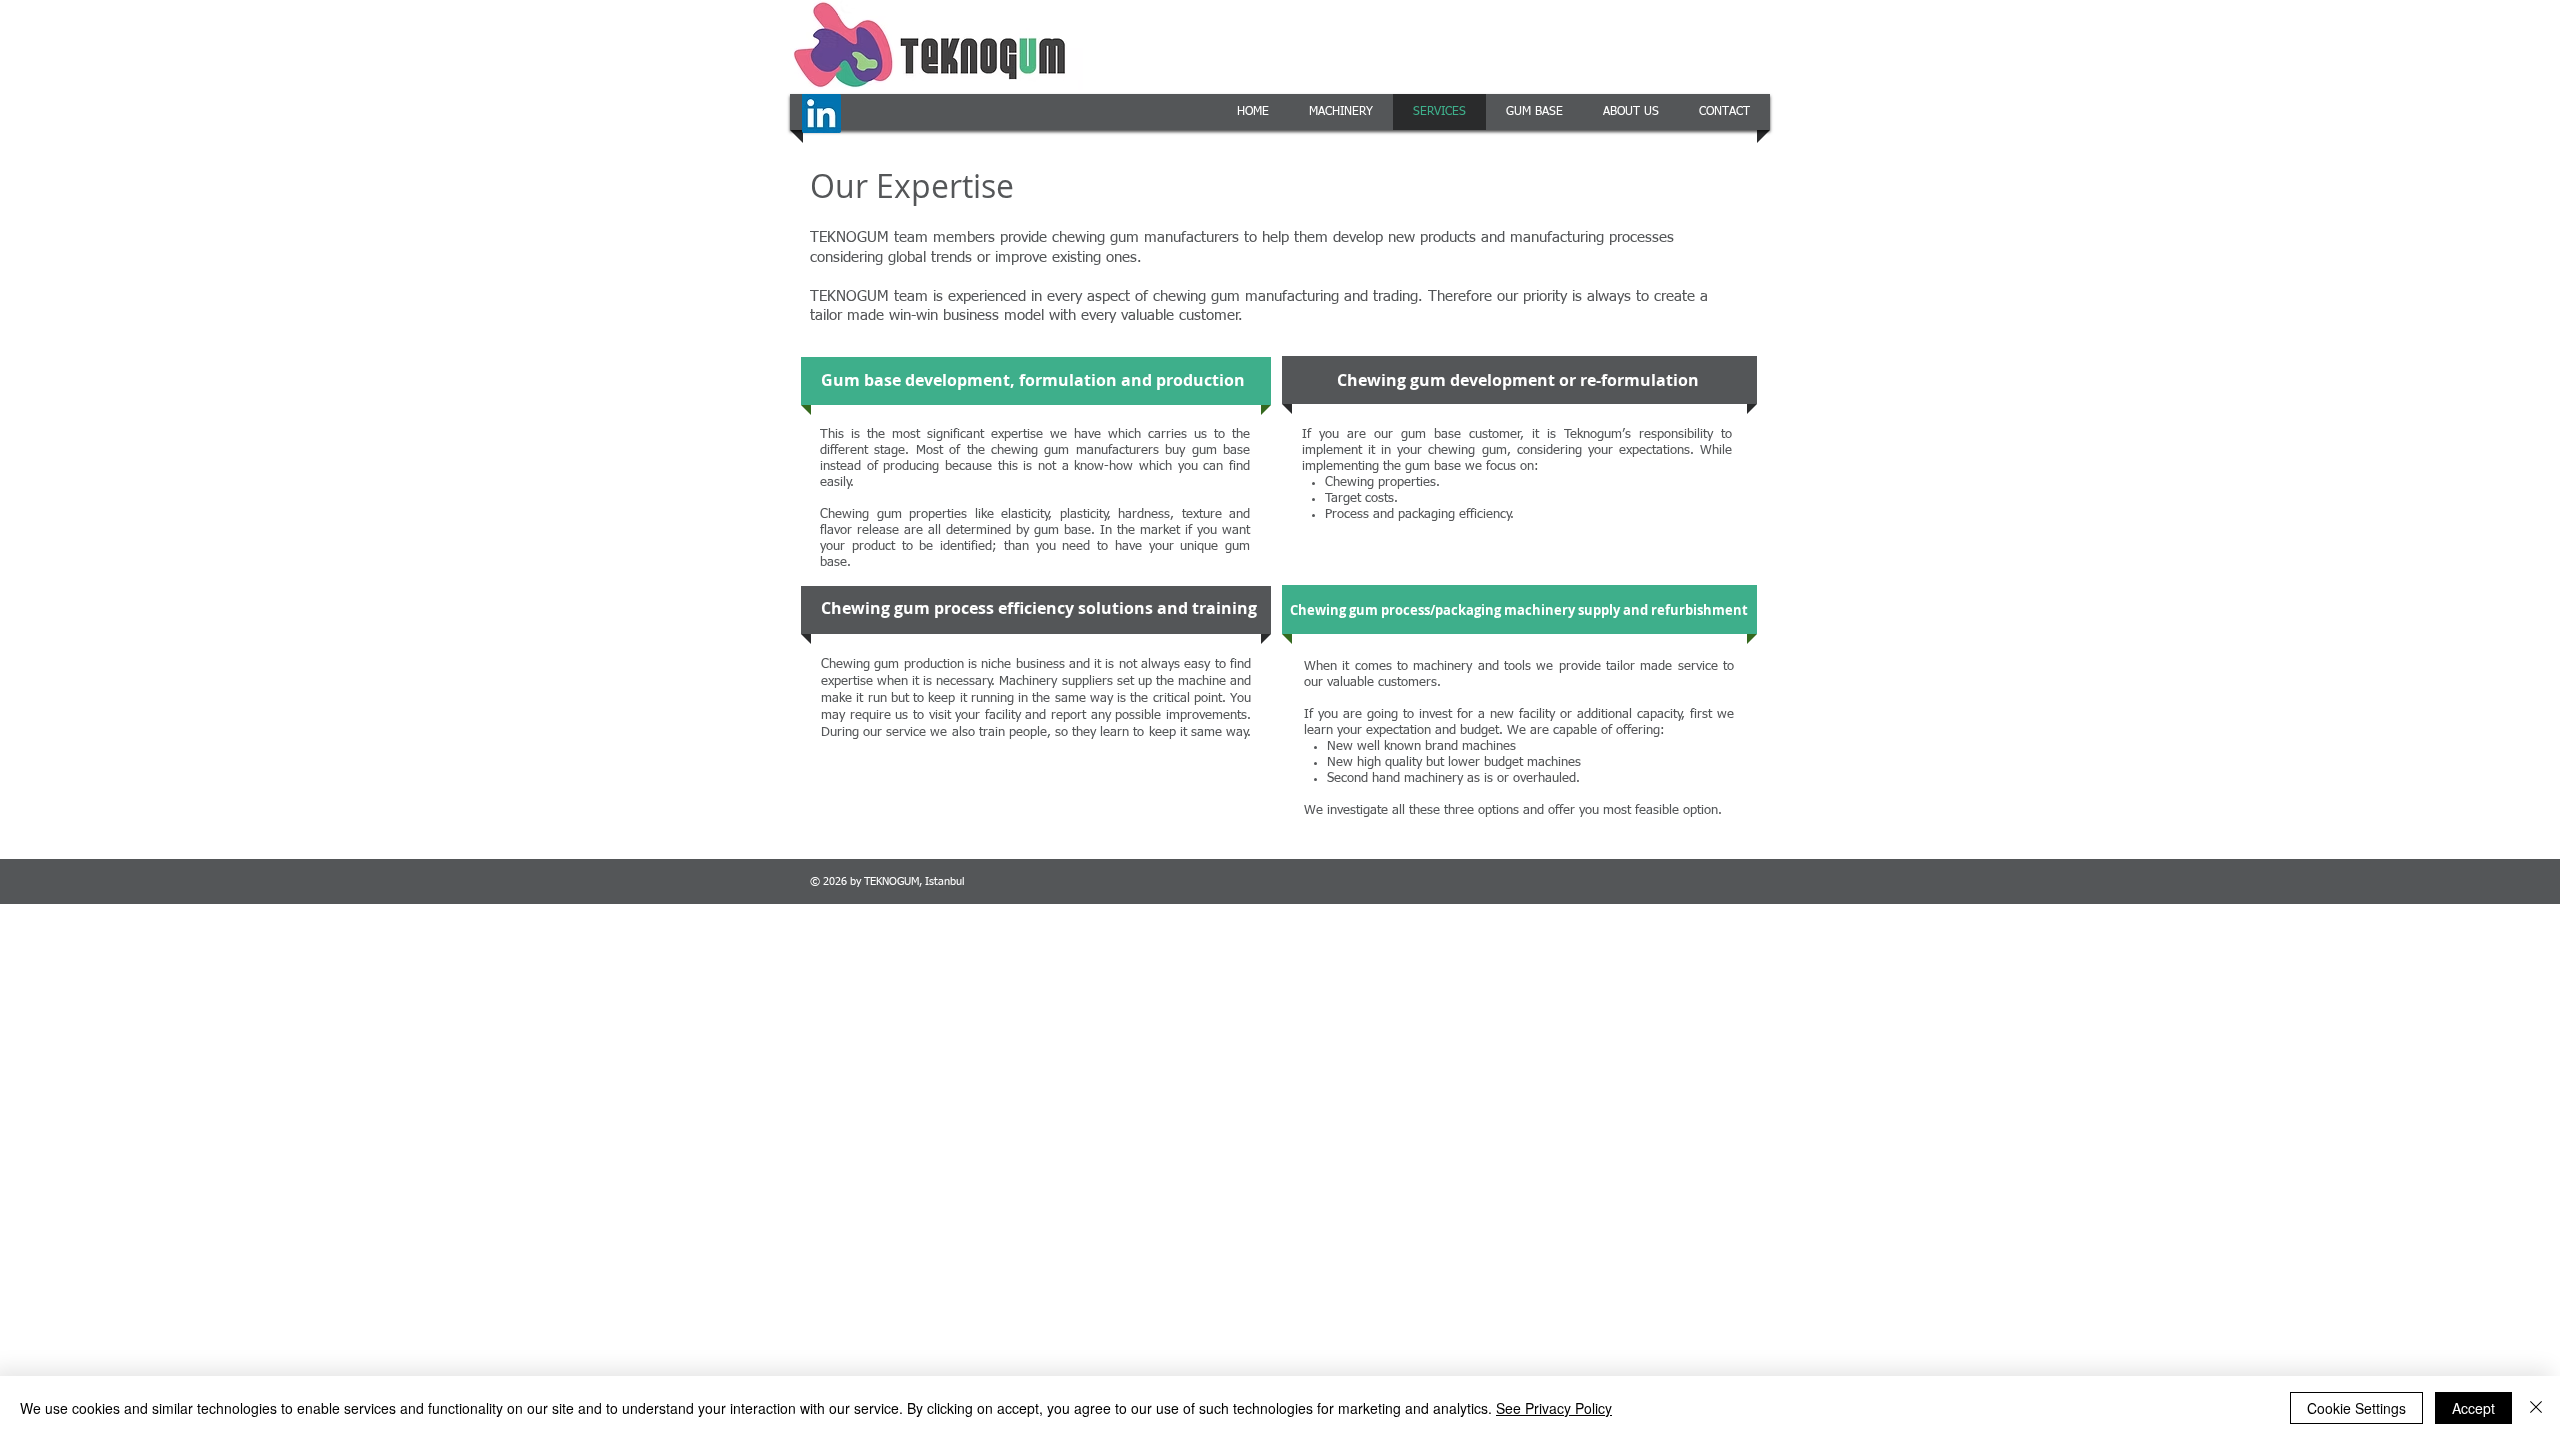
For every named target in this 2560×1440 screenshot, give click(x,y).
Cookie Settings (2356, 1408)
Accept (2473, 1408)
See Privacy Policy (1554, 1408)
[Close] (2536, 1408)
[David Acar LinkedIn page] (821, 113)
